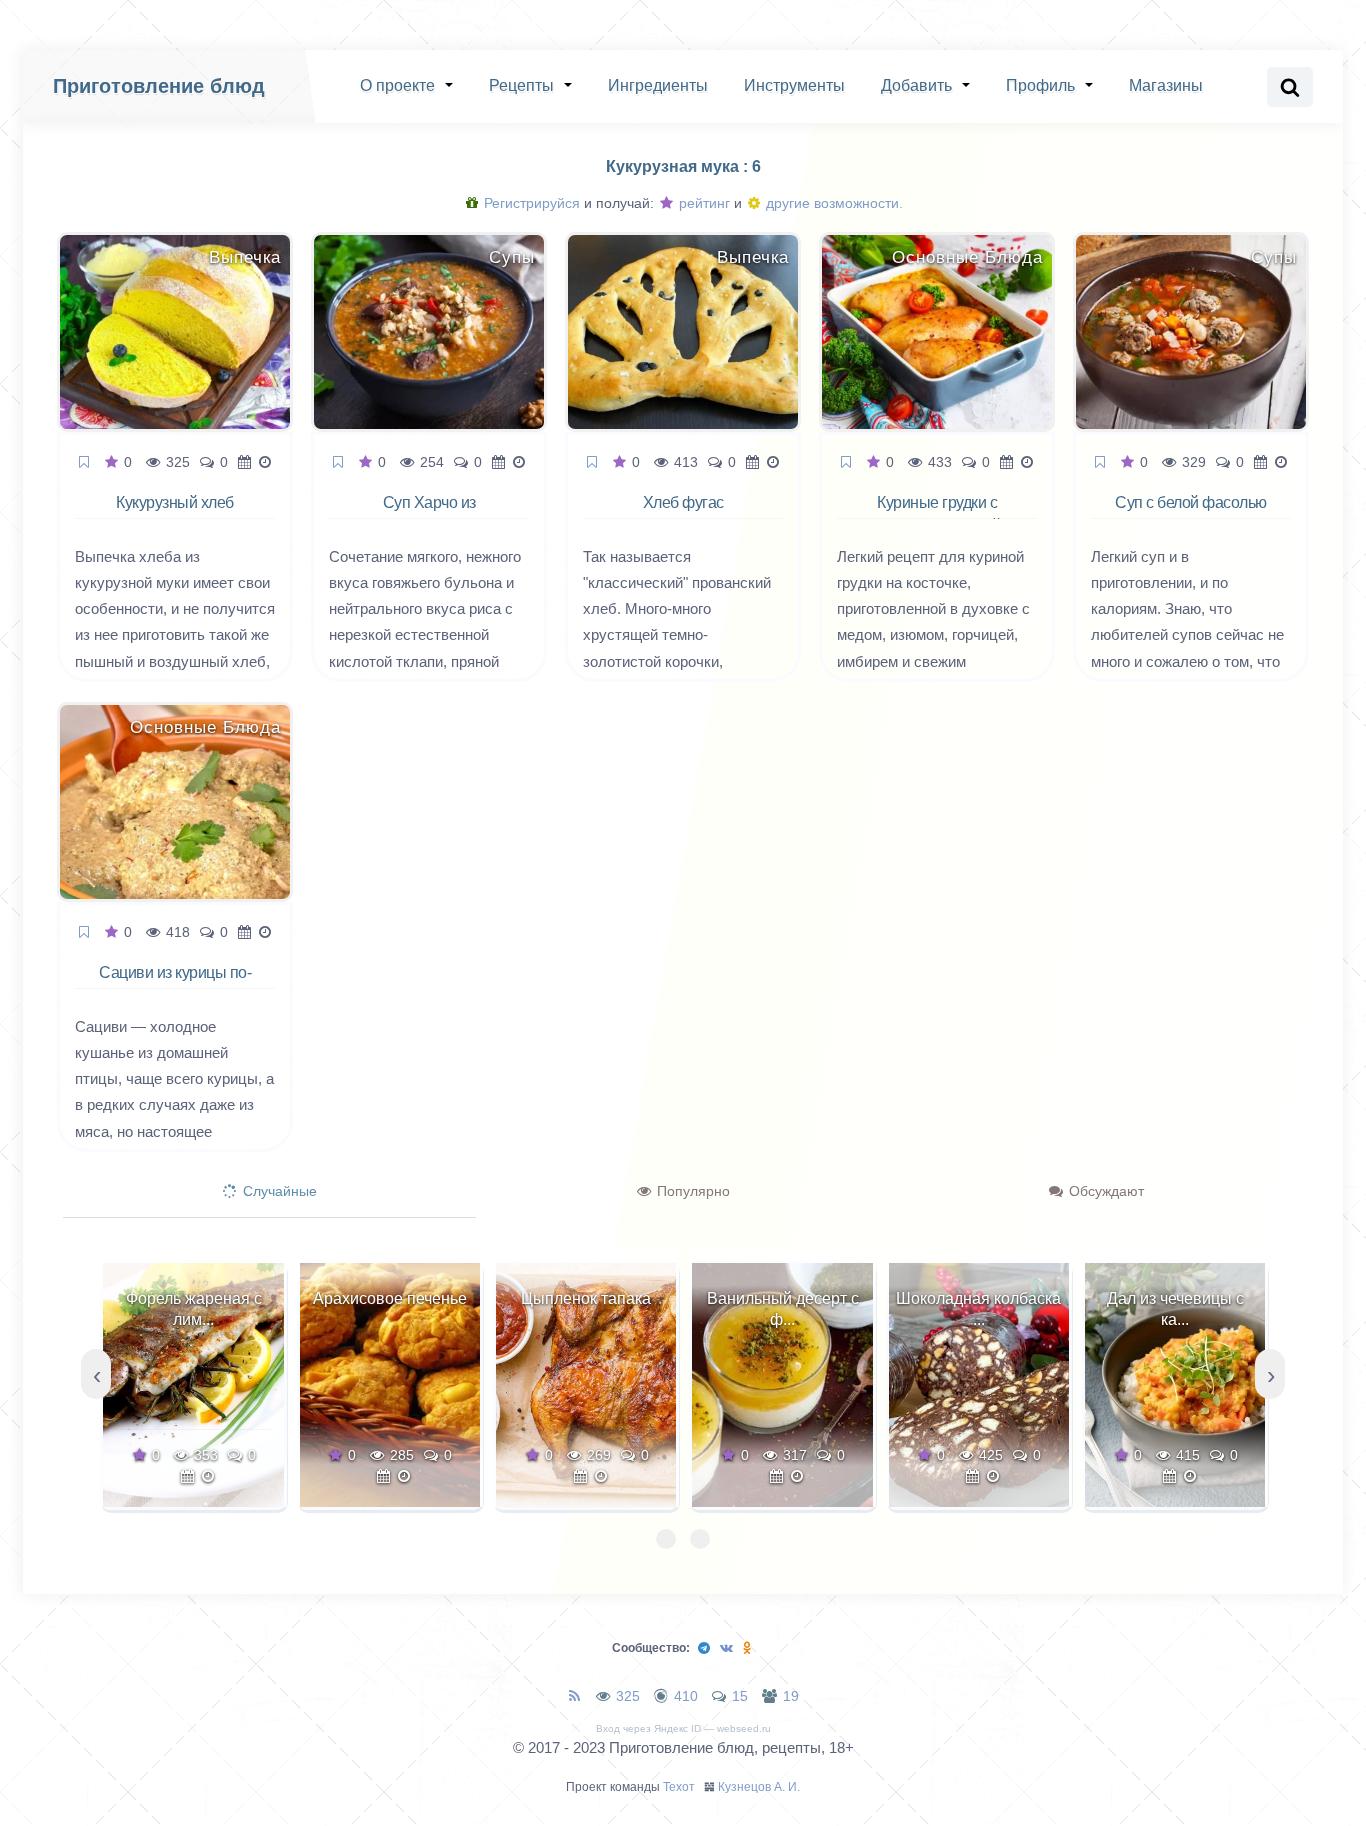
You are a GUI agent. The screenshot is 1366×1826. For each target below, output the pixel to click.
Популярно (691, 1191)
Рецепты (521, 85)
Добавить (916, 85)
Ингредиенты (658, 85)
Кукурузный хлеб (175, 502)
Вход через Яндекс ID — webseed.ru (683, 1728)
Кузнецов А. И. (759, 1787)
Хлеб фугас (683, 502)
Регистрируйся (530, 203)
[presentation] (96, 1374)
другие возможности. (832, 203)
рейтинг (702, 203)
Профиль (1040, 85)
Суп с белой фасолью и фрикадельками (1191, 514)
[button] (666, 1539)
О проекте (397, 85)
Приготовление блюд (159, 86)
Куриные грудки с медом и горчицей (937, 514)
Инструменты (794, 85)
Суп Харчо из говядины (429, 514)
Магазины (1166, 85)
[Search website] (1290, 87)
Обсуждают (1104, 1191)
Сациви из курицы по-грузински (175, 984)
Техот (679, 1787)
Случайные (278, 1191)
